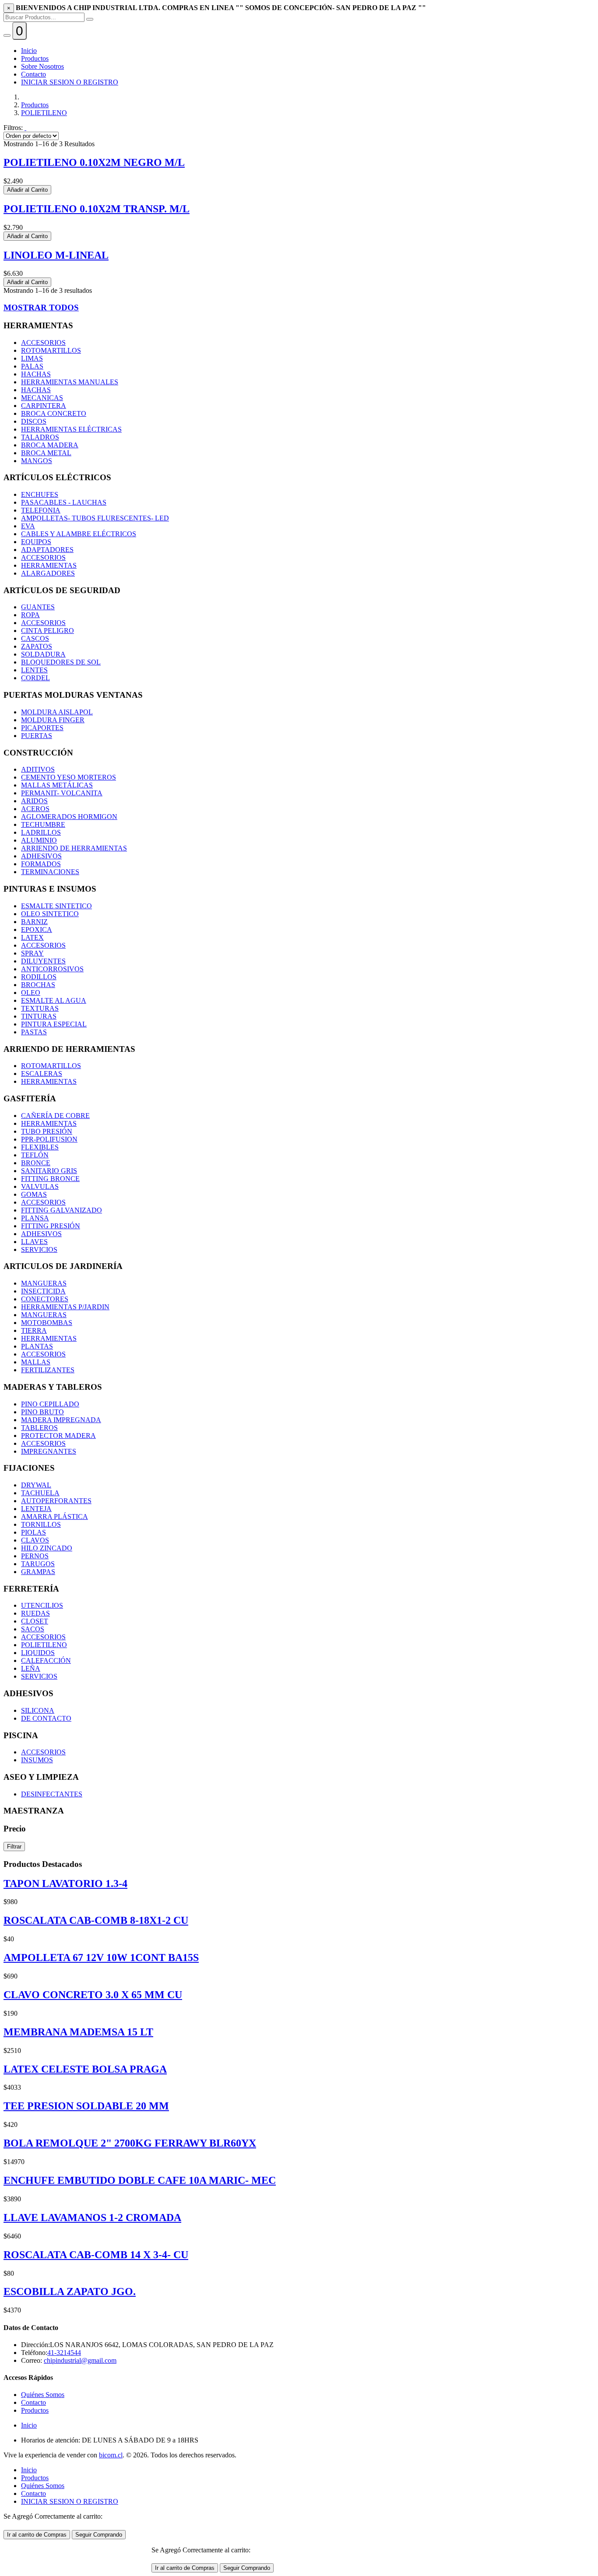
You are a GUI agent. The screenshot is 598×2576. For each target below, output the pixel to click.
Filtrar (14, 1847)
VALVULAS (40, 1186)
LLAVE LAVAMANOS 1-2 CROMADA (92, 2218)
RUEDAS (35, 1613)
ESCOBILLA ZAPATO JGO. (70, 2291)
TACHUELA (40, 1493)
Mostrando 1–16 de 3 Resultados (49, 144)
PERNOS (35, 1556)
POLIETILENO (44, 113)
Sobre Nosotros (42, 66)
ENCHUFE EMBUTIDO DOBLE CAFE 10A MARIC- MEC (140, 2180)
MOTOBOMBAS (47, 1323)
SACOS (33, 1629)
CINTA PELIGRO (47, 631)
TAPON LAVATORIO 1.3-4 (65, 1884)
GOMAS (34, 1194)
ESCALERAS (42, 1074)
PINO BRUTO (42, 1412)
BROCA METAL (46, 453)
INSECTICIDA (43, 1291)
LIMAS (32, 358)
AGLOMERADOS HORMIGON (69, 817)
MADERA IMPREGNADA (61, 1420)
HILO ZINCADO (47, 1548)
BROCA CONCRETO (54, 413)
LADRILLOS (41, 832)
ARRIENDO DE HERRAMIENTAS (74, 848)
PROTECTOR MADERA (58, 1436)
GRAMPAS (38, 1572)
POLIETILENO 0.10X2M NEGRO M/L (94, 162)
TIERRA (34, 1330)
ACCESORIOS (43, 343)
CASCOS (35, 638)
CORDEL (35, 678)
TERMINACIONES (50, 872)
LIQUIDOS (38, 1653)
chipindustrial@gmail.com (80, 2360)
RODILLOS (39, 977)
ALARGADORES (48, 573)
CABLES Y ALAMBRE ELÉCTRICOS (79, 534)
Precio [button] (15, 1829)
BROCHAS (38, 985)
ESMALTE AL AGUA (54, 1000)
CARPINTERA (44, 406)
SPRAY (32, 953)
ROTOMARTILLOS (51, 350)
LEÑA (31, 1668)
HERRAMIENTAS (49, 565)
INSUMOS (37, 1760)
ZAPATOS (37, 646)
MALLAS (36, 1362)
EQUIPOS (36, 542)
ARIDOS (34, 801)
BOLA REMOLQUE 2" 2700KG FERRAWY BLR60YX (130, 2143)
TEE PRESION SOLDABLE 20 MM (86, 2106)
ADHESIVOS (41, 856)
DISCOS (34, 421)
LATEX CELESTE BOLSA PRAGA (85, 2069)
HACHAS (36, 374)
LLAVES (34, 1242)
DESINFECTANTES (52, 1794)
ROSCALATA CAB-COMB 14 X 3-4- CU (96, 2255)
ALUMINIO (39, 840)
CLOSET (35, 1621)
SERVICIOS (39, 1249)
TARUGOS (38, 1564)
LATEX (32, 937)
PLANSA (35, 1218)
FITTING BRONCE (50, 1179)
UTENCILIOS (42, 1605)
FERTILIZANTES (48, 1370)
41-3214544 (64, 2353)
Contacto (33, 74)
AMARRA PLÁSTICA (55, 1516)
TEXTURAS (40, 1008)
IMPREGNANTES (49, 1451)
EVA (28, 526)
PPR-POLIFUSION (49, 1139)
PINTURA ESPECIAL (54, 1024)
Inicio (29, 51)
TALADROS (40, 437)
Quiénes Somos (43, 2395)
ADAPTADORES (47, 550)
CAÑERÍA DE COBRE (55, 1116)
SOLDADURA (43, 654)
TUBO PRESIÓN (47, 1131)
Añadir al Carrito (27, 190)
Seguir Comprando (99, 2535)
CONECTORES (45, 1299)
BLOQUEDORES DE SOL (61, 662)
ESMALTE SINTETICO (56, 906)
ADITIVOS (38, 769)
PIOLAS (33, 1532)
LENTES (34, 670)
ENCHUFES (40, 494)
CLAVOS (35, 1540)
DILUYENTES (43, 961)
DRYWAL (36, 1485)
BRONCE (36, 1163)
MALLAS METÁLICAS (57, 785)
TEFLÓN (35, 1155)
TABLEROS (39, 1428)
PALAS (32, 366)
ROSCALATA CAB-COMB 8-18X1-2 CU (96, 1920)
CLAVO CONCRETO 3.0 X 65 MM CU (93, 1995)
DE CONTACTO (46, 1718)
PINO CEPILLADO (50, 1404)
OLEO (31, 993)
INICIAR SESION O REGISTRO (70, 82)
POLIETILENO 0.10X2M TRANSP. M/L (97, 209)
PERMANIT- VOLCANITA (62, 793)
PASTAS (34, 1032)
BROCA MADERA (50, 445)
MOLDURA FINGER (53, 720)
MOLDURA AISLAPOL (57, 712)
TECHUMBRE (43, 824)
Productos (35, 58)
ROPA (30, 615)
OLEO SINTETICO (50, 914)
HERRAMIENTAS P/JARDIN (65, 1307)
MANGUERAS (44, 1283)
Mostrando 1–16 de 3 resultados (48, 290)
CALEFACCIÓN (46, 1661)
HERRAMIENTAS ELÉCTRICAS (71, 429)
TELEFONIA (41, 510)
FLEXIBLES (40, 1147)
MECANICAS (42, 398)
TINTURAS (39, 1016)
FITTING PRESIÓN (51, 1226)
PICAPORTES (42, 728)
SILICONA (38, 1710)
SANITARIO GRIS (49, 1171)
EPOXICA (37, 930)
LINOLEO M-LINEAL (56, 255)
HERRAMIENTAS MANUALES (70, 382)
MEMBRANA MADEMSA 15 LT (78, 2032)
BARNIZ (34, 922)
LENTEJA (36, 1509)
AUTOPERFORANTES (56, 1501)
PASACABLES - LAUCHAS (64, 502)
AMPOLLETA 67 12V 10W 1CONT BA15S (101, 1957)
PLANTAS (37, 1346)
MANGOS (37, 461)
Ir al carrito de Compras (37, 2535)
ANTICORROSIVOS (52, 969)
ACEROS (35, 809)
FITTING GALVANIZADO (62, 1210)
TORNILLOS (41, 1524)
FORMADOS (41, 864)
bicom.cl (111, 2455)
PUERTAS (37, 736)
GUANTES (38, 607)
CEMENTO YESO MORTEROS (69, 777)
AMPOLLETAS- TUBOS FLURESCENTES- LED (95, 518)
